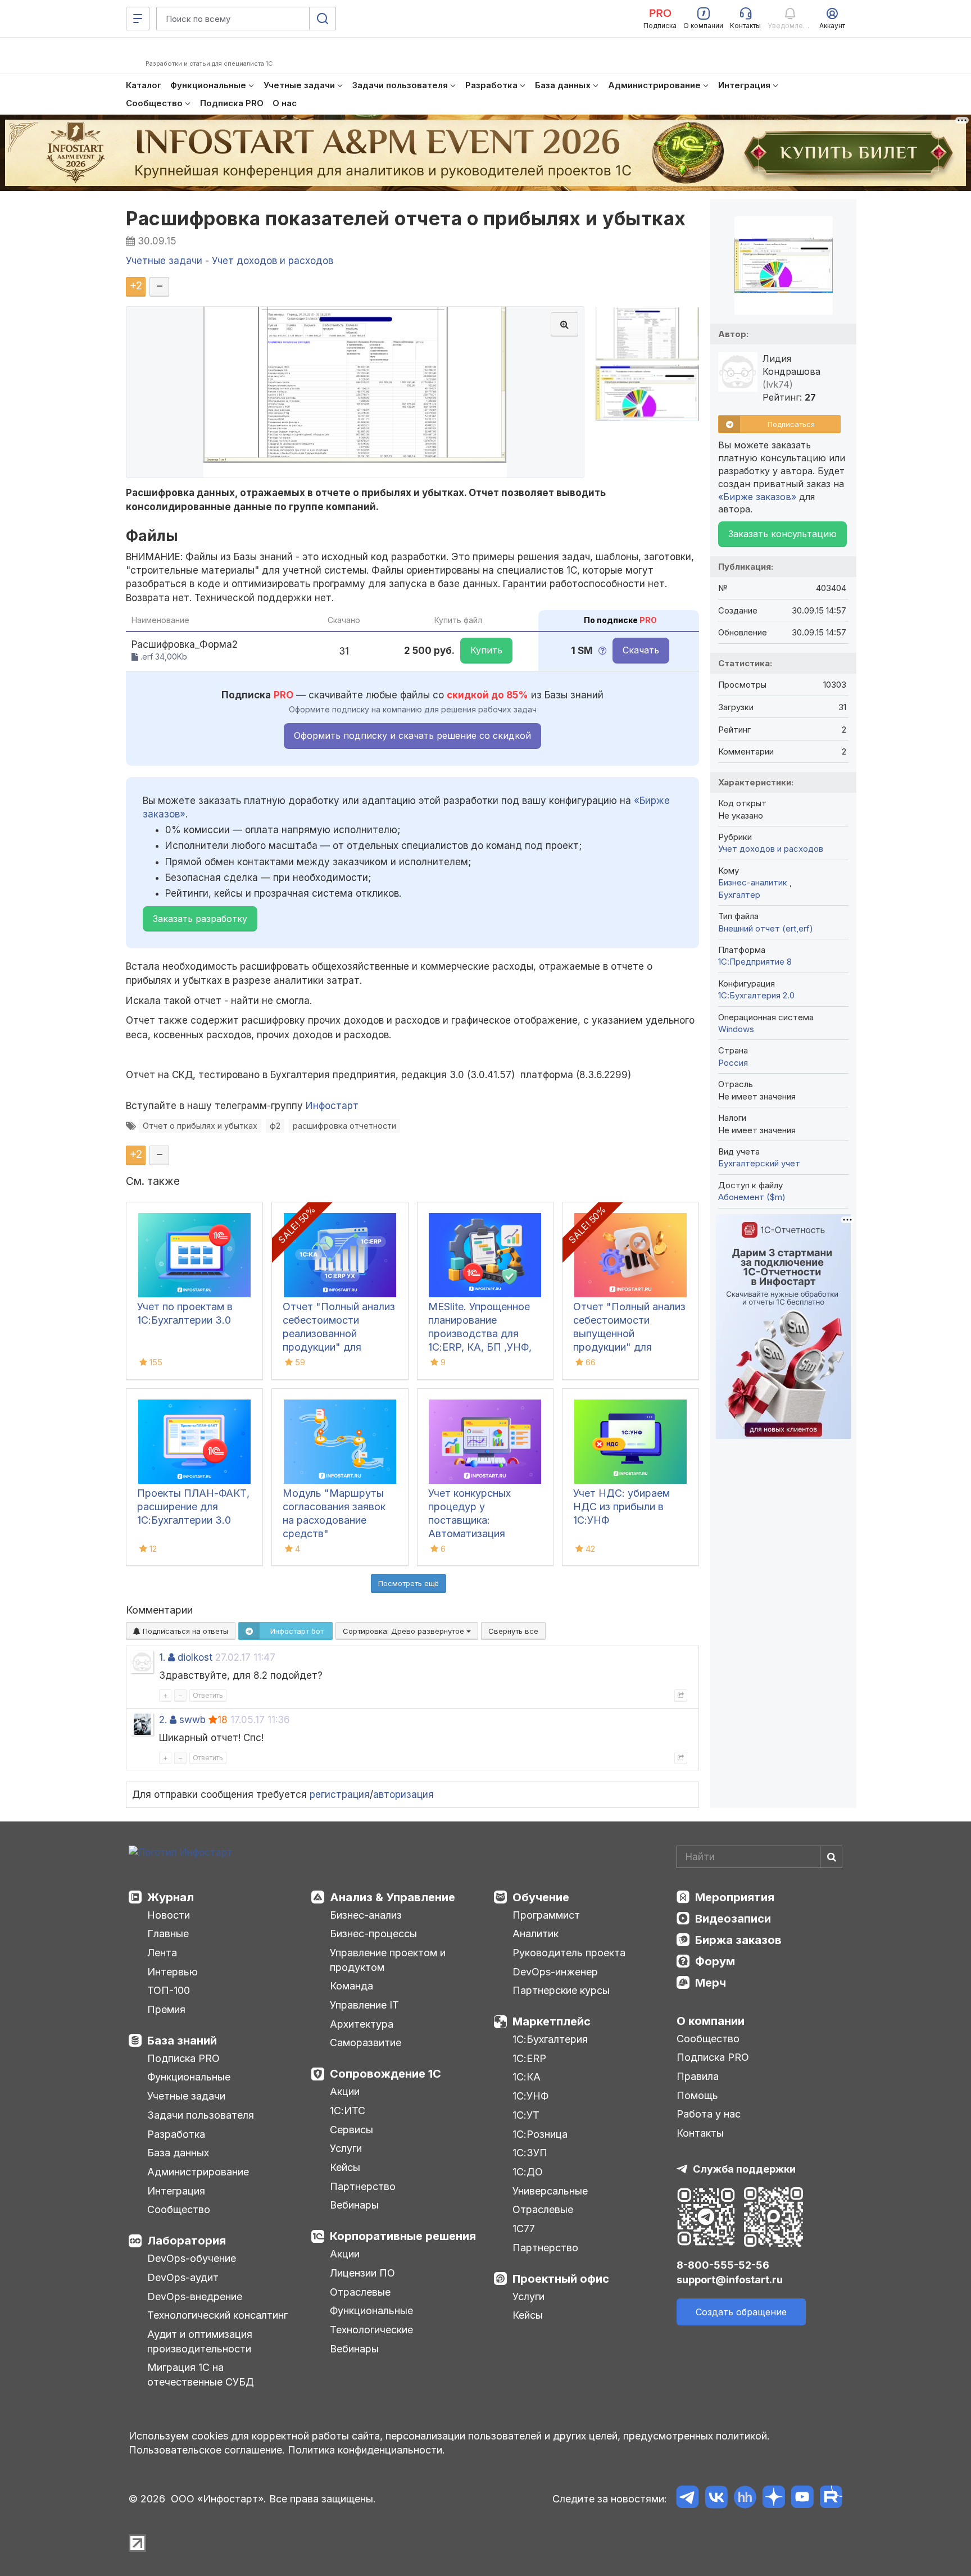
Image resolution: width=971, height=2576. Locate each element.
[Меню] (138, 19)
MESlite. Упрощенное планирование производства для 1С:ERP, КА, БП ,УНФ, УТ (480, 1334)
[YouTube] (802, 2499)
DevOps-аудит (183, 2277)
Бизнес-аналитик (754, 882)
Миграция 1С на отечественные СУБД (201, 2375)
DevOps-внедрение (195, 2296)
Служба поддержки (744, 2169)
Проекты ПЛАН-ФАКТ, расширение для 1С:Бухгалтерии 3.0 (193, 1507)
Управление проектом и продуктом (388, 1960)
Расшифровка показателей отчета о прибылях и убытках (406, 218)
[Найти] (831, 1857)
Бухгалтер (739, 895)
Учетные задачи (186, 2096)
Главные (168, 1934)
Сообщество (179, 2209)
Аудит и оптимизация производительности (200, 2341)
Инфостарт (332, 1106)
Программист (546, 1915)
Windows (736, 1029)
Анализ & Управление (393, 1897)
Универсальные (550, 2191)
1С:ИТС (348, 2111)
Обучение (541, 1897)
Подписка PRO (183, 2058)
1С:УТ (526, 2115)
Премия (166, 2009)
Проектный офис (561, 2279)
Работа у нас (709, 2114)
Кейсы (345, 2167)
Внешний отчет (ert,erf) (766, 928)
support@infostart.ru (730, 2280)
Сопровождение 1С (385, 2074)
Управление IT (364, 2005)
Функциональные (189, 2077)
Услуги (346, 2148)
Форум (715, 1961)
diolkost (195, 1657)
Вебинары (354, 2205)
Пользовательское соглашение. (207, 2450)
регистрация (340, 1794)
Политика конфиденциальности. (366, 2450)
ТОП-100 (169, 1990)
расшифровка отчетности (344, 1126)
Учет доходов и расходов (771, 849)
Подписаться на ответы (184, 1631)
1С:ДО (528, 2172)
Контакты (700, 2133)
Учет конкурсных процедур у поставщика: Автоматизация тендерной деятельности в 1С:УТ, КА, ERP (483, 1534)
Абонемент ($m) (752, 1197)
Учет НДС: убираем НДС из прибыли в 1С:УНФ (621, 1507)
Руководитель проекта (569, 1953)
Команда (351, 1986)
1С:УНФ (530, 2096)
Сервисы (351, 2130)
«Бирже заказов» (757, 497)
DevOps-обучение (192, 2258)
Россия (733, 1063)
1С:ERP (529, 2058)
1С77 (524, 2229)
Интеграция (176, 2191)
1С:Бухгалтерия (550, 2039)
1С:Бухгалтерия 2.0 (756, 995)
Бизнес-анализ (366, 1915)
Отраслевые (360, 2292)
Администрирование (198, 2172)
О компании (711, 2021)
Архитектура (362, 2024)
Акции (345, 2091)
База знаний (182, 2041)
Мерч (711, 1983)
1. (162, 1657)
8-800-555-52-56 (723, 2265)
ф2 (275, 1126)
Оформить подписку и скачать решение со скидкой (412, 735)
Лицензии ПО (362, 2273)
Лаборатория (187, 2241)
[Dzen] (773, 2499)
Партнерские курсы (561, 1990)
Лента (162, 1953)
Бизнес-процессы (373, 1934)
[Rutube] (831, 2499)
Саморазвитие (366, 2043)
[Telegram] (688, 2499)
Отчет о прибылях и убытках (200, 1126)
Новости (169, 1915)
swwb (192, 1720)
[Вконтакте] (716, 2499)
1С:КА (527, 2077)
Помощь (697, 2095)
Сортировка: (405, 1631)
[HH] (745, 2499)
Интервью (173, 1972)
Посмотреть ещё (409, 1583)
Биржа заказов (738, 1940)
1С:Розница (540, 2134)
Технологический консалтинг (217, 2315)
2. (163, 1720)
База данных (178, 2153)
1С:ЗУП (530, 2153)
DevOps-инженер (555, 1972)
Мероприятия (735, 1897)
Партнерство (363, 2186)
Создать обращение (741, 2312)
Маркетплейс (552, 2021)
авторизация (403, 1794)
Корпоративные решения (403, 2236)
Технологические (371, 2330)
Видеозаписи (733, 1919)
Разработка (176, 2134)
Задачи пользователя (201, 2115)
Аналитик (536, 1934)
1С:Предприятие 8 (755, 962)
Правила (698, 2076)
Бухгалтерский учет (759, 1163)
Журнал (171, 1897)
